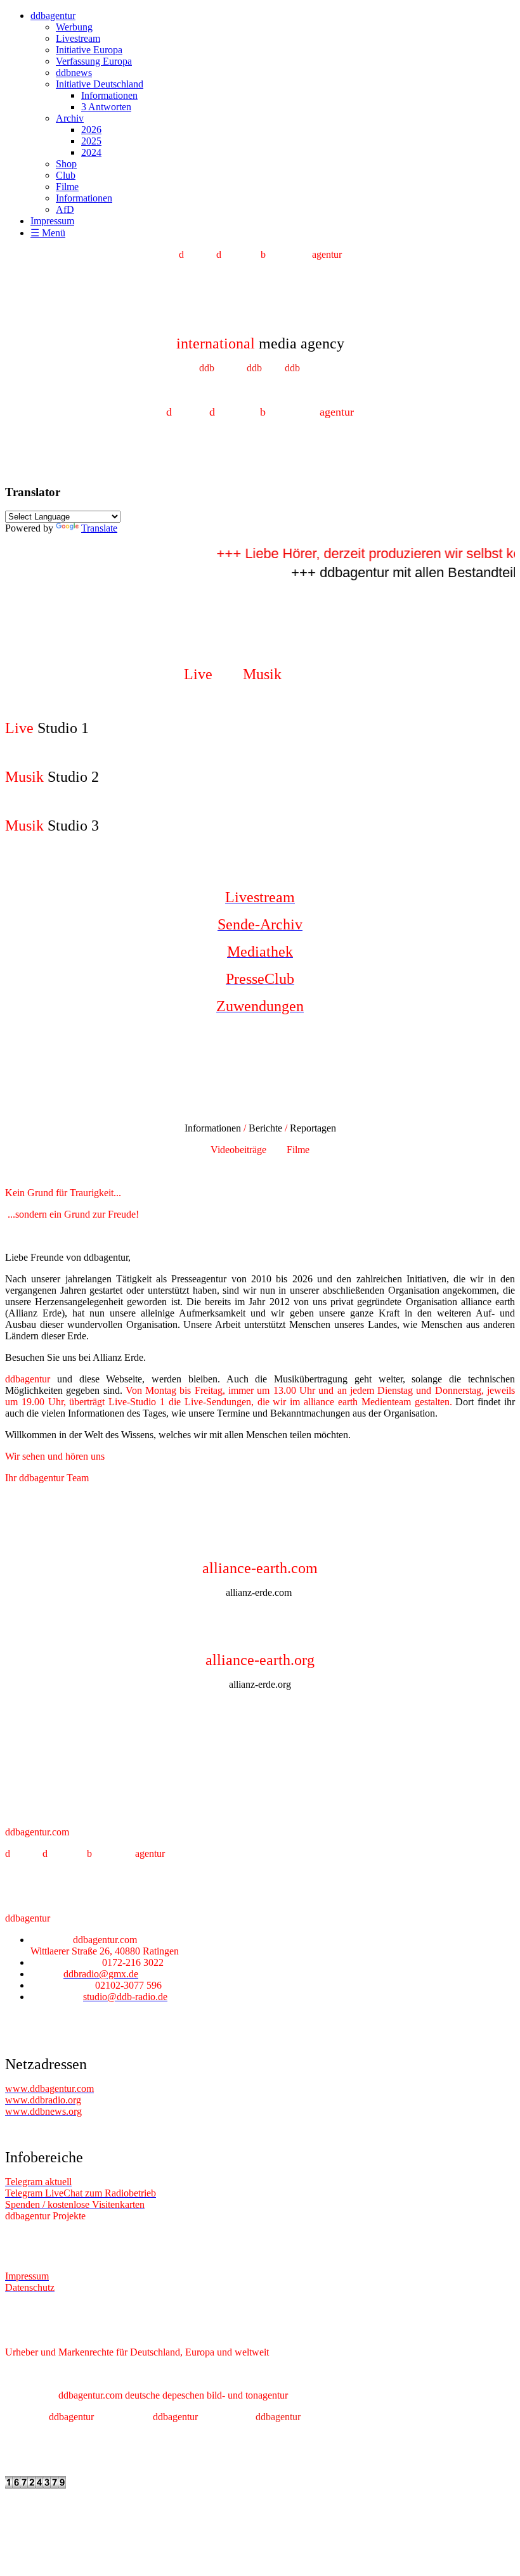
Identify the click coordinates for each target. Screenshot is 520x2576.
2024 (91, 152)
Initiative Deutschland (100, 84)
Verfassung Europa (94, 61)
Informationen (109, 95)
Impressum (52, 221)
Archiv (70, 118)
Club (66, 175)
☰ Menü (48, 233)
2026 (91, 130)
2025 (91, 141)
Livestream (78, 38)
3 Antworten (106, 107)
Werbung (74, 27)
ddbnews (74, 73)
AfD (65, 209)
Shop (66, 164)
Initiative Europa (89, 50)
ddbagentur (53, 16)
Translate (99, 528)
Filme (67, 187)
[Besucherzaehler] (36, 2485)
